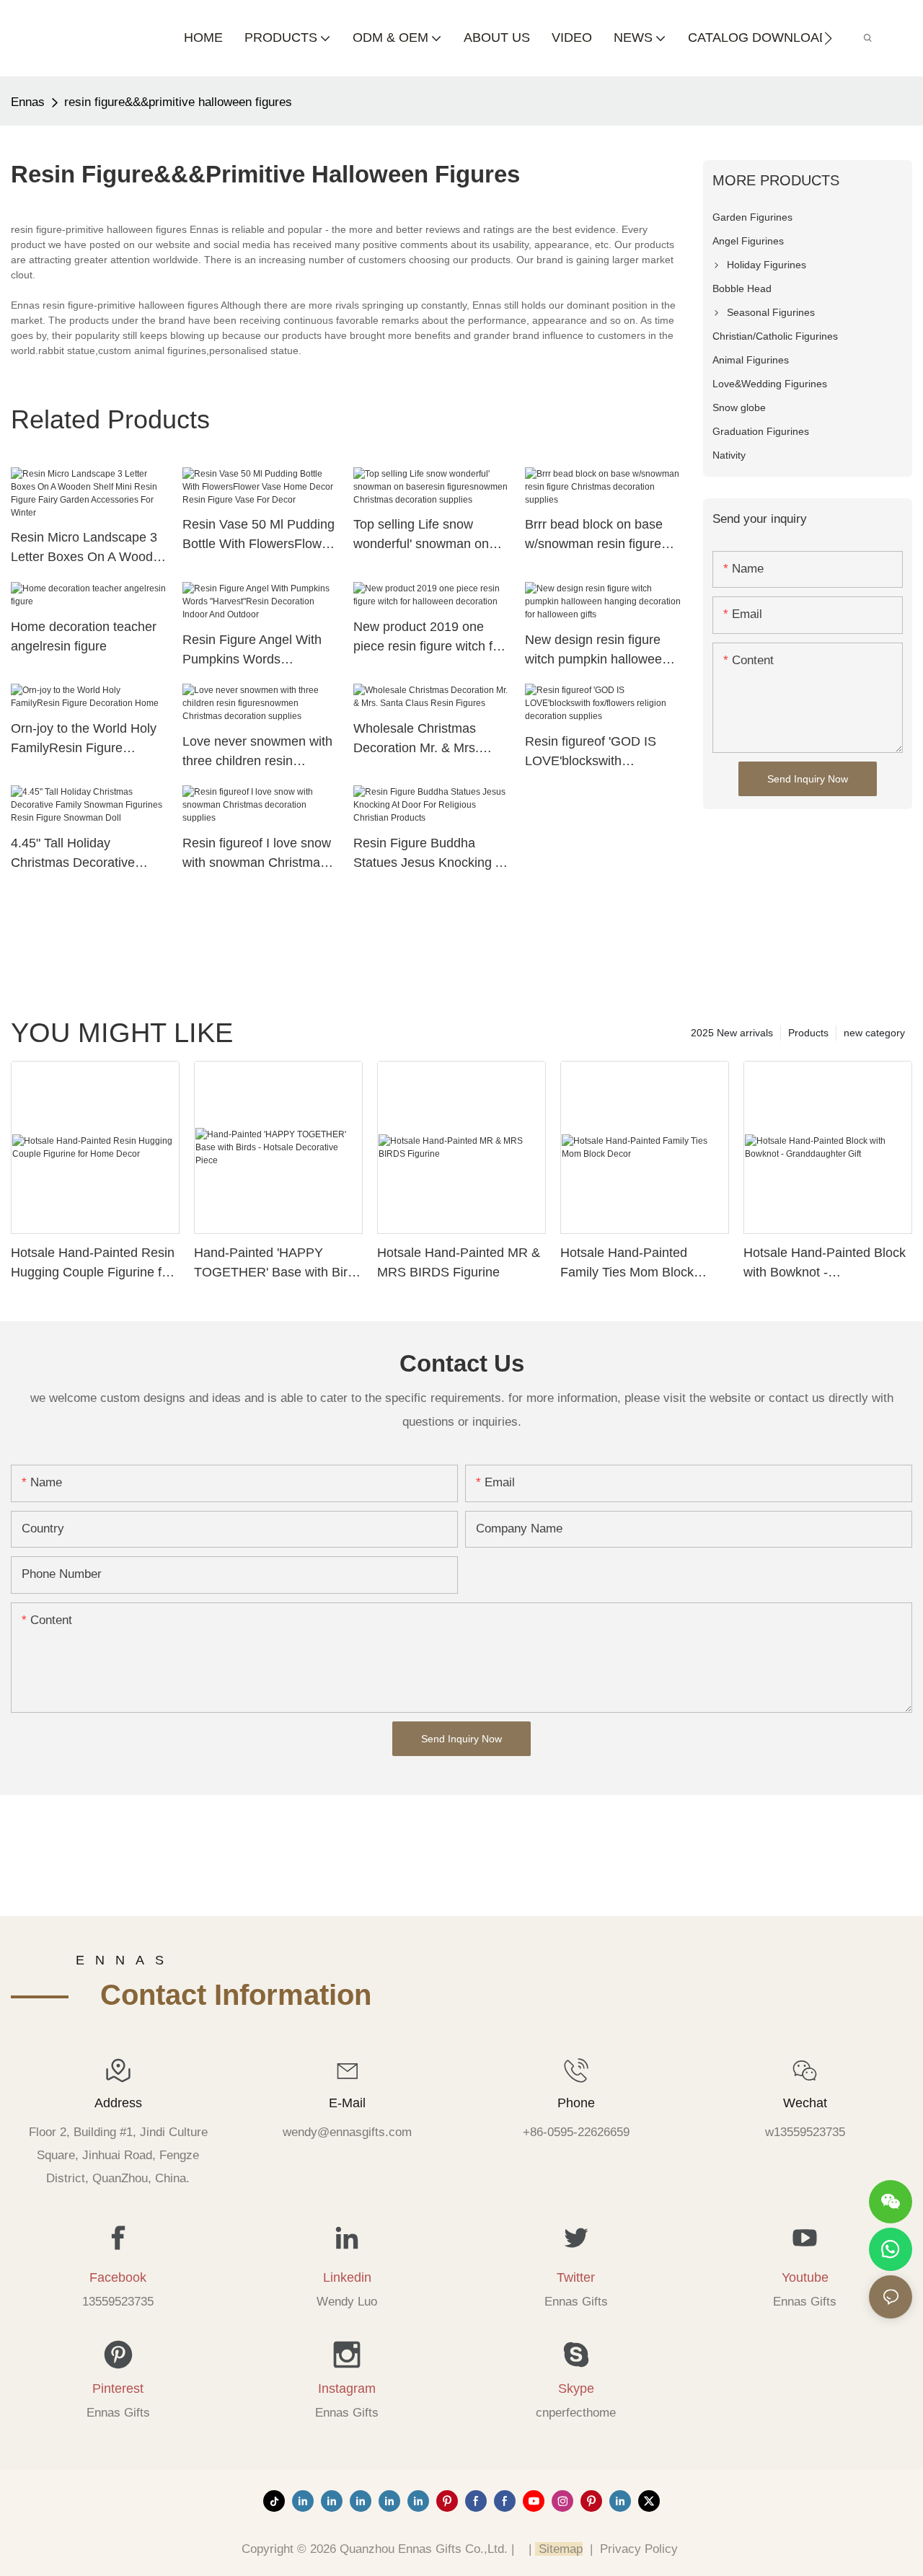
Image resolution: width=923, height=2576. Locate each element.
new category (874, 1033)
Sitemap (559, 2549)
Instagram (347, 2388)
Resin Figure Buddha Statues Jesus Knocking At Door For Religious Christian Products (430, 854)
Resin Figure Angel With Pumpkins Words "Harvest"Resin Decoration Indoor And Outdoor (259, 651)
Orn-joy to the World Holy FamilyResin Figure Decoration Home (84, 740)
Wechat (805, 2103)
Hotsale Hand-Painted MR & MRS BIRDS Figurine (459, 1262)
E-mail (347, 2103)
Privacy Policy (639, 2549)
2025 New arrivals (732, 1033)
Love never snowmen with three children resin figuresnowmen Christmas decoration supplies (257, 753)
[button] (828, 38)
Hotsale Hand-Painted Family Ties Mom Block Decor (627, 1264)
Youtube (805, 2277)
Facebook (118, 2277)
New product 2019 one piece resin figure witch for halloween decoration (429, 638)
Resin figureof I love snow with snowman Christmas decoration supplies (257, 854)
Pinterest (118, 2388)
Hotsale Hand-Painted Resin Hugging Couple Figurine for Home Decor (93, 1264)
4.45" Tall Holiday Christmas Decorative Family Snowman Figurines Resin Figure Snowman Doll (89, 854)
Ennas (28, 102)
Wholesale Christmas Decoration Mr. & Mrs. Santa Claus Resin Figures (430, 740)
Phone (576, 2103)
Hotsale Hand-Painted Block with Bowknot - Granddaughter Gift (825, 1264)
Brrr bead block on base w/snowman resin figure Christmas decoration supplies (594, 535)
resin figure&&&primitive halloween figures (178, 102)
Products (808, 1033)
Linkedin (347, 2277)
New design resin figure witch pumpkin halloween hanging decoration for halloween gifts (597, 651)
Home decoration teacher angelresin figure (84, 636)
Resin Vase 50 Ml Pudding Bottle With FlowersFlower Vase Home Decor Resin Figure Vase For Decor (259, 535)
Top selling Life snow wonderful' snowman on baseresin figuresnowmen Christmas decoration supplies (427, 535)
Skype (576, 2388)
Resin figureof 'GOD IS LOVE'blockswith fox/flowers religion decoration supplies (591, 753)
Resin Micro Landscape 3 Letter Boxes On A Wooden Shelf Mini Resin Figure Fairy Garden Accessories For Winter (89, 548)
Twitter (576, 2277)
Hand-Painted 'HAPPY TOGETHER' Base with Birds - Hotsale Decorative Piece (278, 1264)
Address (118, 2103)
